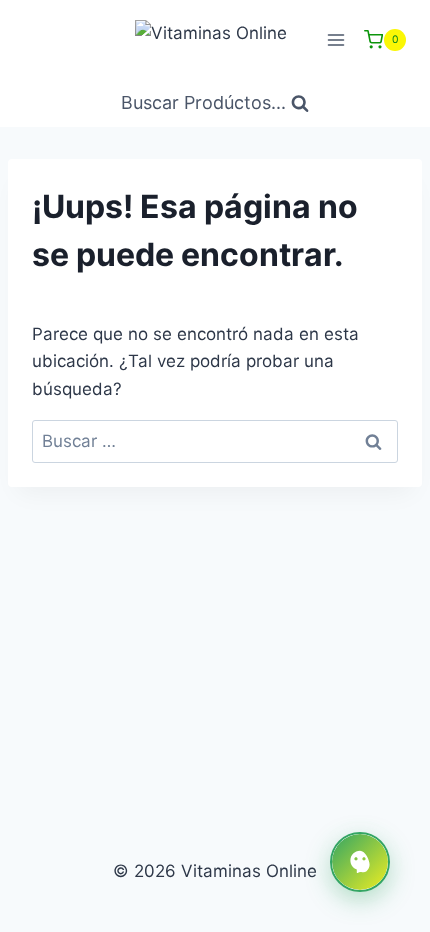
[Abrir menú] (335, 39)
